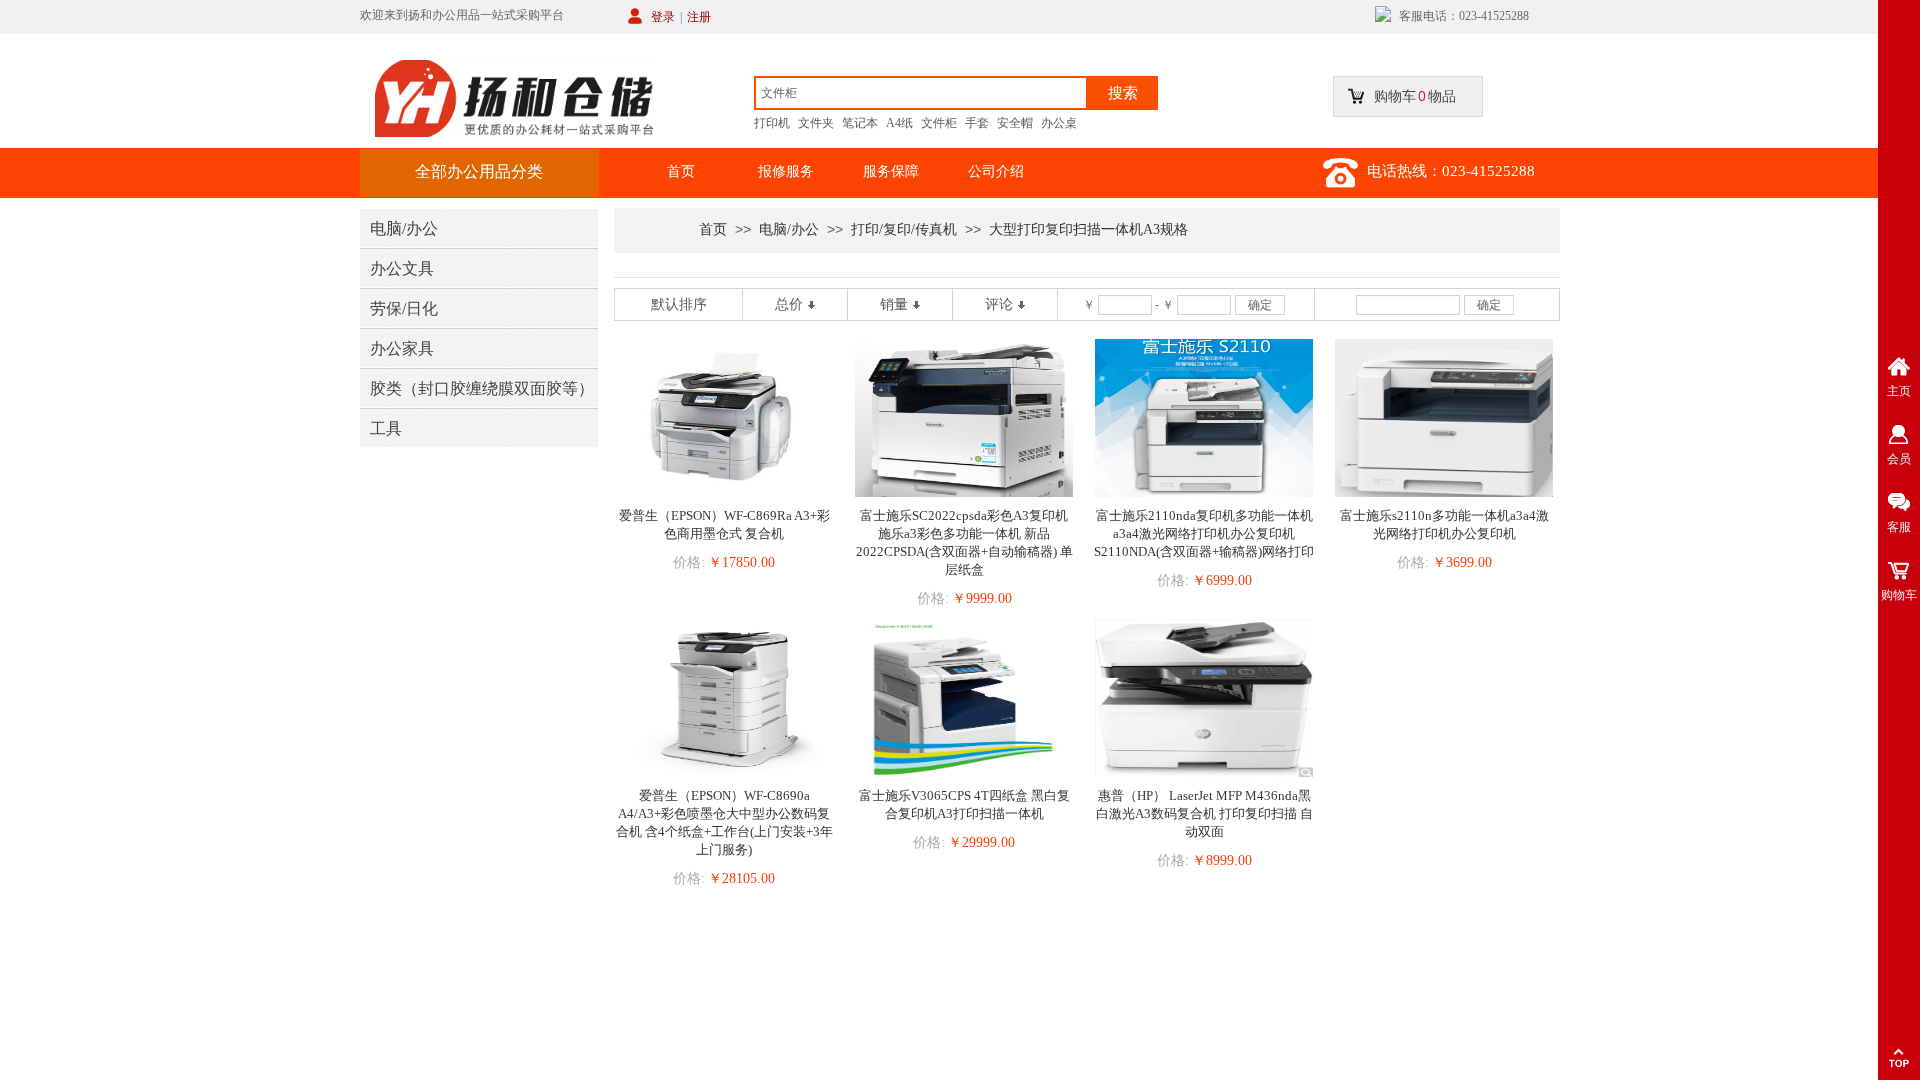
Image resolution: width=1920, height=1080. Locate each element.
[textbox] (921, 93)
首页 (681, 171)
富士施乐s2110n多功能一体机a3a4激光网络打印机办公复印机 (1444, 524)
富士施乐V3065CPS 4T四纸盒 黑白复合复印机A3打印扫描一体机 (964, 804)
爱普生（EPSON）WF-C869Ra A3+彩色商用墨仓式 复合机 (724, 524)
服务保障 (891, 171)
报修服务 (786, 171)
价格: (689, 562)
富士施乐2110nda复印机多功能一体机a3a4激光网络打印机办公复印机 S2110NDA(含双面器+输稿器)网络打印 (1204, 533)
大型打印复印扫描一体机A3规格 (1088, 229)
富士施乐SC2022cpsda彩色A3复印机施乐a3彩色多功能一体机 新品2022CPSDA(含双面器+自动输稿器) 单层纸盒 (964, 542)
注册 (699, 17)
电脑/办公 (789, 229)
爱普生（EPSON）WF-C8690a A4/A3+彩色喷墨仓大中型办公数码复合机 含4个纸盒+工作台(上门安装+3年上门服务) (724, 822)
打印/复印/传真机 (904, 229)
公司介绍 (996, 171)
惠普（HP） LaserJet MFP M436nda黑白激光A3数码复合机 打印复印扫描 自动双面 (1204, 813)
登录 (663, 17)
